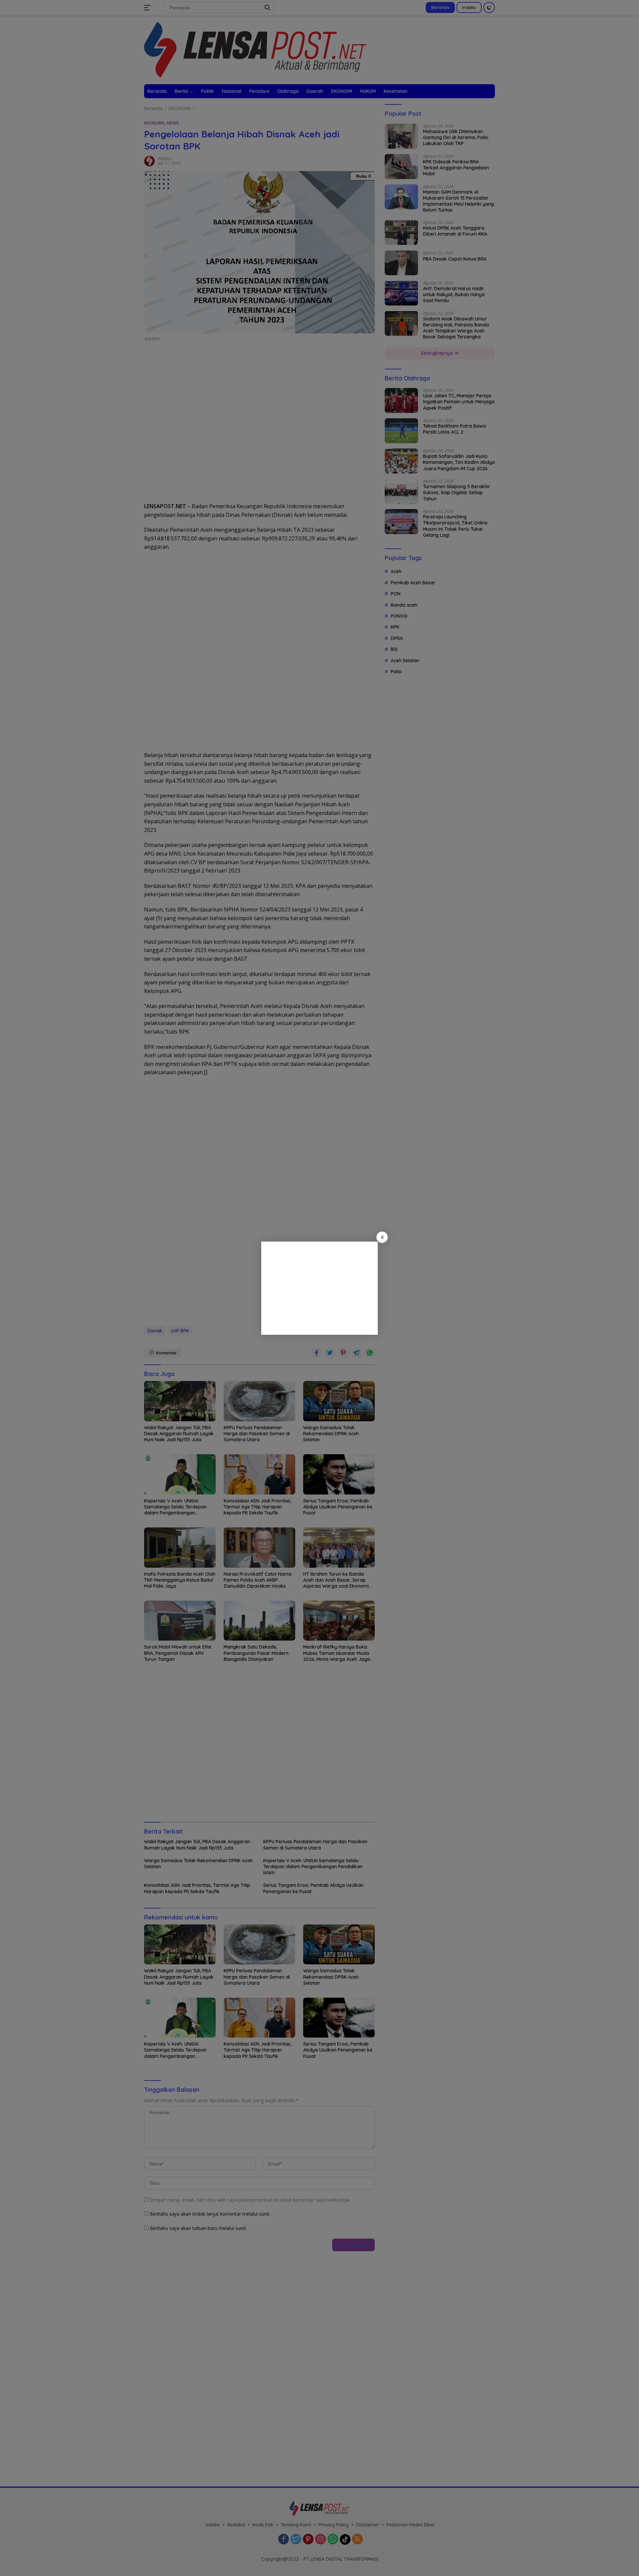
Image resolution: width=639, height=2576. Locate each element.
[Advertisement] (319, 1288)
